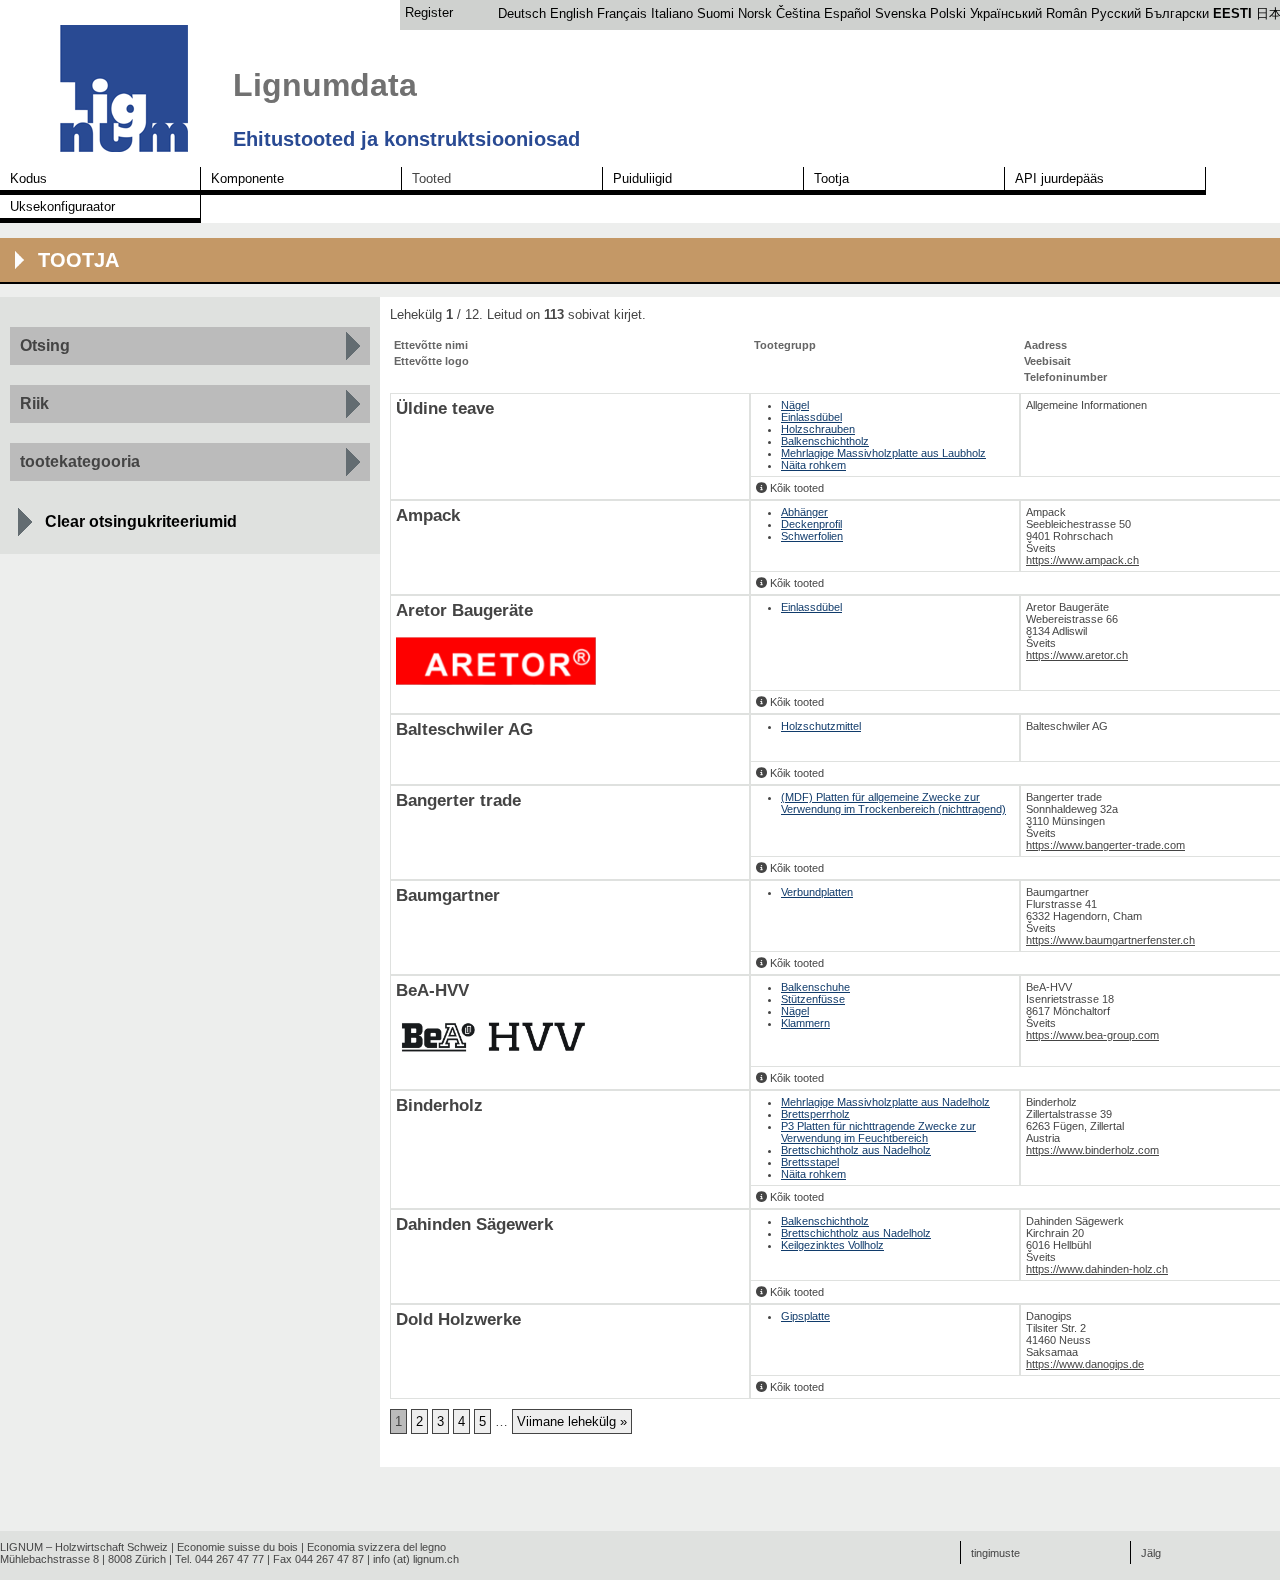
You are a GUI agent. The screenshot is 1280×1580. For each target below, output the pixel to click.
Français (622, 13)
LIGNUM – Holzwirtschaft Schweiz (84, 1547)
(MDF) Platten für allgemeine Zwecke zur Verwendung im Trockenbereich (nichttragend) (893, 803)
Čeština (798, 13)
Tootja (831, 178)
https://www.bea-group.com (1092, 1035)
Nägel (795, 405)
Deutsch (522, 13)
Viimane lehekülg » (572, 1421)
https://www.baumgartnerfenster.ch (1110, 940)
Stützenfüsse (813, 999)
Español (847, 13)
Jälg (1151, 1553)
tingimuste (995, 1553)
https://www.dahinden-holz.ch (1097, 1269)
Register (429, 12)
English (571, 13)
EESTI (1232, 13)
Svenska (900, 13)
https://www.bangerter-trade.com (1105, 845)
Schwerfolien (812, 536)
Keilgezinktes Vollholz (832, 1245)
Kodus (28, 178)
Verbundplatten (817, 892)
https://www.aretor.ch (1077, 655)
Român (1066, 13)
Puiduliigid (642, 178)
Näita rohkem (813, 465)
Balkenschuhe (815, 987)
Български (1177, 13)
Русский (1116, 13)
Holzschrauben (818, 429)
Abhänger (804, 512)
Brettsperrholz (815, 1114)
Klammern (805, 1023)
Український (1006, 13)
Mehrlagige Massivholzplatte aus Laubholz (883, 453)
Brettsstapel (810, 1162)
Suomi (715, 13)
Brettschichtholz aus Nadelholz (856, 1150)
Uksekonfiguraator (62, 206)
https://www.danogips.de (1085, 1364)
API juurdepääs (1059, 178)
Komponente (247, 178)
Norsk (755, 13)
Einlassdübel (811, 417)
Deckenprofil (811, 524)
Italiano (672, 13)
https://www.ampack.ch (1082, 560)
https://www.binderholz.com (1092, 1150)
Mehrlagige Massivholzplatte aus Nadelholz (885, 1102)
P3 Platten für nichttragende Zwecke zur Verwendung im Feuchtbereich (878, 1132)
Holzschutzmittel (821, 726)
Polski (948, 13)
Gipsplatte (805, 1316)
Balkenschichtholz (825, 441)
